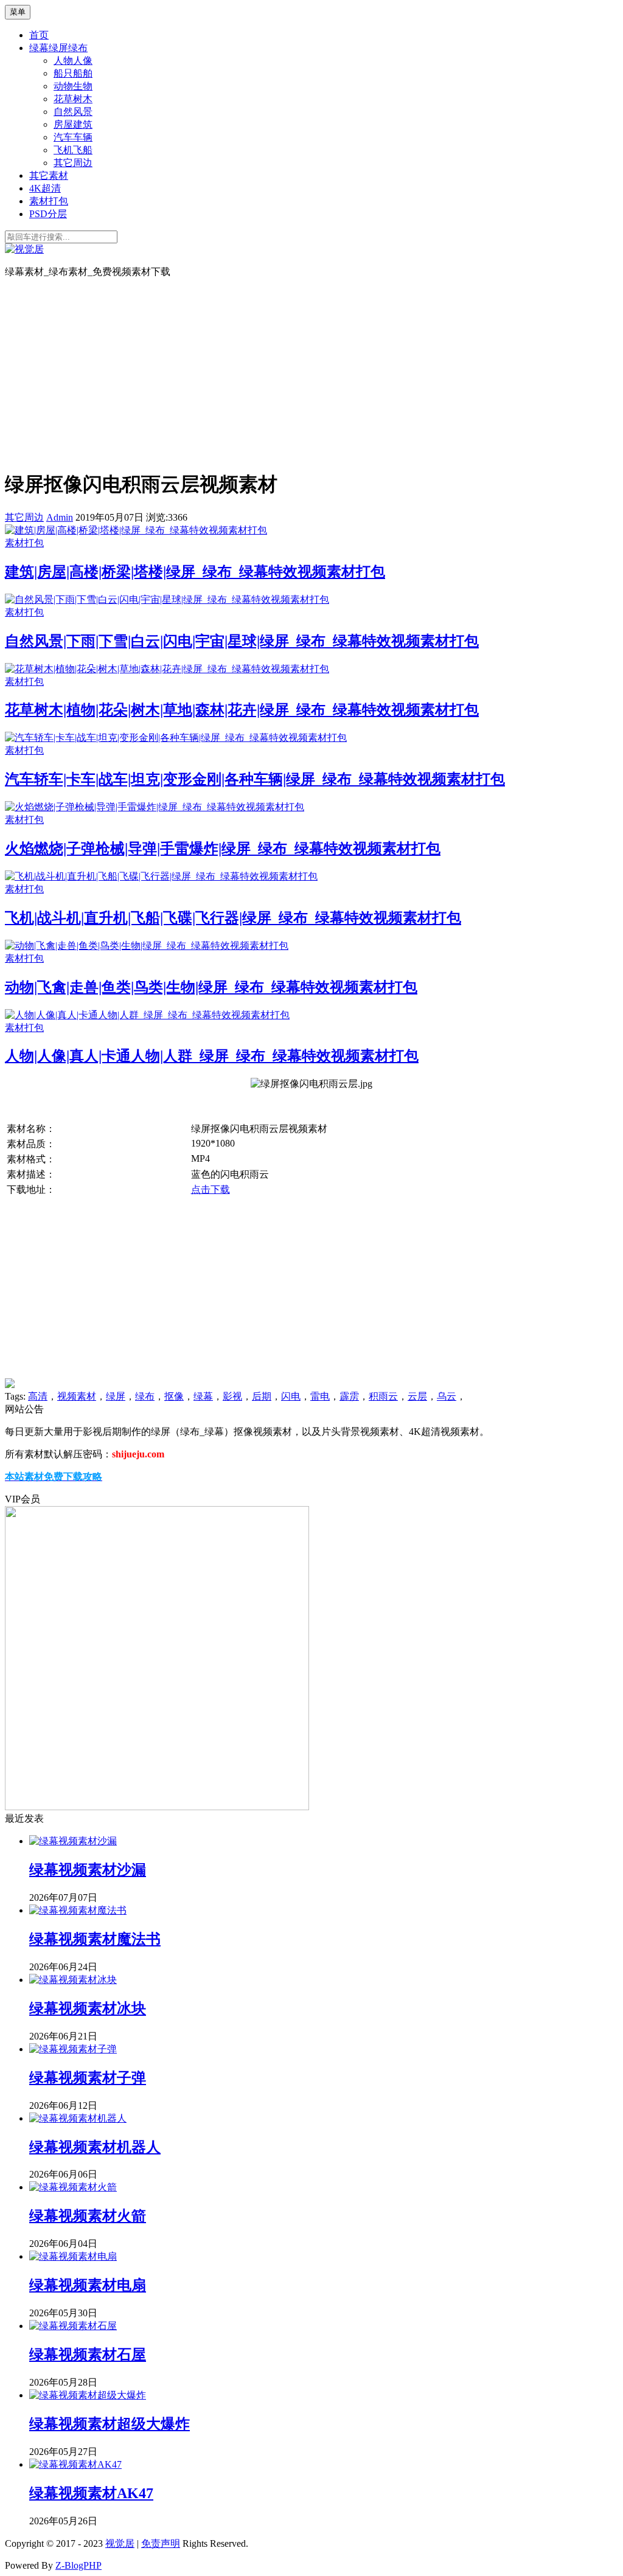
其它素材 (49, 175)
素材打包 (49, 201)
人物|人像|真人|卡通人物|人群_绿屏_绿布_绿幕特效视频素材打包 (212, 1056)
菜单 (18, 12)
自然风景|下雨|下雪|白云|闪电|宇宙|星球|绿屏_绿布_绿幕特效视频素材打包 (242, 641)
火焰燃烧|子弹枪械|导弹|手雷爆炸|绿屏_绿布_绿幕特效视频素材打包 (223, 849)
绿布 (145, 1396)
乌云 (447, 1396)
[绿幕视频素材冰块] (73, 1980)
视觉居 (120, 2543)
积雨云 (383, 1396)
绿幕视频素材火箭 (88, 2216)
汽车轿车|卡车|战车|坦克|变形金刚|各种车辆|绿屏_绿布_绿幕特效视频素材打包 (255, 779)
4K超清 (45, 188)
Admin (60, 517)
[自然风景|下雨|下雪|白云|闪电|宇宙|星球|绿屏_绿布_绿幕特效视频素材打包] (167, 599)
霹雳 (349, 1396)
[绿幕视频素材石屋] (73, 2326)
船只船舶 (73, 73)
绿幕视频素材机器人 (95, 2147)
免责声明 (161, 2543)
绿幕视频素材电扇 (88, 2285)
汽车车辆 (73, 137)
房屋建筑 (73, 124)
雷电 (320, 1396)
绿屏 (116, 1396)
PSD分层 (48, 214)
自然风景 (73, 112)
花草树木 (73, 99)
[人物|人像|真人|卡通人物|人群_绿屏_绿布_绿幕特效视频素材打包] (147, 1015)
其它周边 (73, 163)
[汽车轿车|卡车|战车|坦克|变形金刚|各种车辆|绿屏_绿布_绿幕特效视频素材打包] (176, 738)
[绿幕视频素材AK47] (75, 2464)
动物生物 (73, 86)
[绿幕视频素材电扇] (73, 2256)
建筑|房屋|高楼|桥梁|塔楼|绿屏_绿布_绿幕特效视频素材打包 (195, 572)
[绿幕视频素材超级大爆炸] (88, 2395)
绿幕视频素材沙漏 (88, 1870)
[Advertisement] (311, 373)
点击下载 (211, 1189)
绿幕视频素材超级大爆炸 (110, 2424)
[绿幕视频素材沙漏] (73, 1841)
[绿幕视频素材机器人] (78, 2118)
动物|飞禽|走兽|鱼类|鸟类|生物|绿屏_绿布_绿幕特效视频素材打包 (211, 987)
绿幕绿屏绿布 (58, 48)
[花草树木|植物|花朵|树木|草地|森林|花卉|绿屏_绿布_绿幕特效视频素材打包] (167, 669)
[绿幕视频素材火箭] (73, 2187)
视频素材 (77, 1396)
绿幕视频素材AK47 (91, 2493)
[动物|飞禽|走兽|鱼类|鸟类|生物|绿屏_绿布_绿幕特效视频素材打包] (147, 946)
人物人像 (73, 61)
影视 (232, 1396)
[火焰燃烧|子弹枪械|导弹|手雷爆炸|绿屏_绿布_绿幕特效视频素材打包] (155, 807)
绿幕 (203, 1396)
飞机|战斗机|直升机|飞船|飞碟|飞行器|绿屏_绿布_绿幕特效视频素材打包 (233, 918)
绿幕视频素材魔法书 (95, 1939)
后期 (262, 1396)
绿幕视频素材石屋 (88, 2355)
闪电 (291, 1396)
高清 (38, 1396)
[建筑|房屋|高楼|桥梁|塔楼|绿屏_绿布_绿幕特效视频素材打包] (136, 530)
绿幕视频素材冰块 (88, 2008)
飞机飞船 (73, 150)
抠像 (174, 1396)
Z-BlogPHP (78, 2565)
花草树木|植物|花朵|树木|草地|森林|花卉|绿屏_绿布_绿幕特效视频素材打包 (242, 710)
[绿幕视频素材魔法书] (78, 1910)
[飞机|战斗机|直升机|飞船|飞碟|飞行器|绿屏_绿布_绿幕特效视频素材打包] (161, 876)
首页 (39, 35)
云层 (417, 1396)
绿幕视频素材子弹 (88, 2078)
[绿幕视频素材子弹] (73, 2049)
